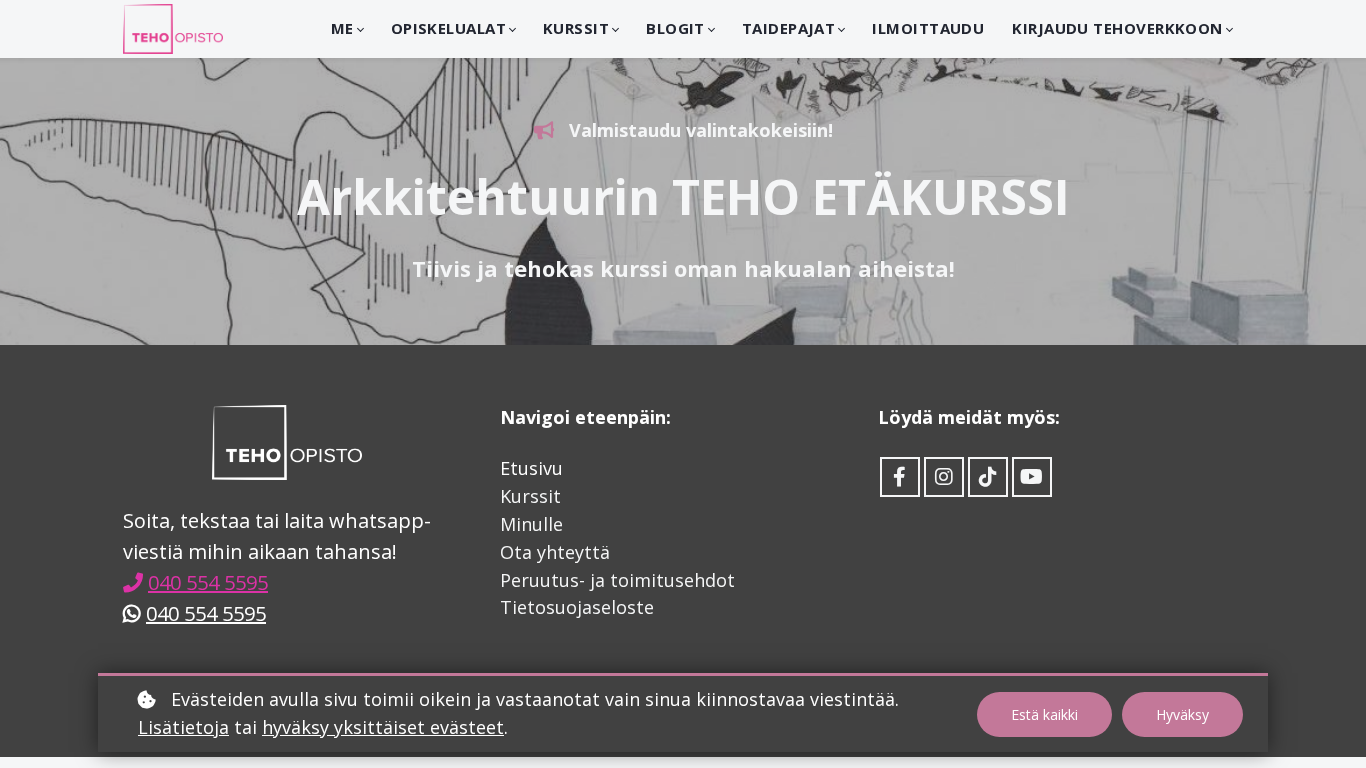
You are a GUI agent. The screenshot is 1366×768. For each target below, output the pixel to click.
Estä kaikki (1044, 714)
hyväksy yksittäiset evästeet (383, 727)
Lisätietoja (183, 727)
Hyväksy (1182, 714)
